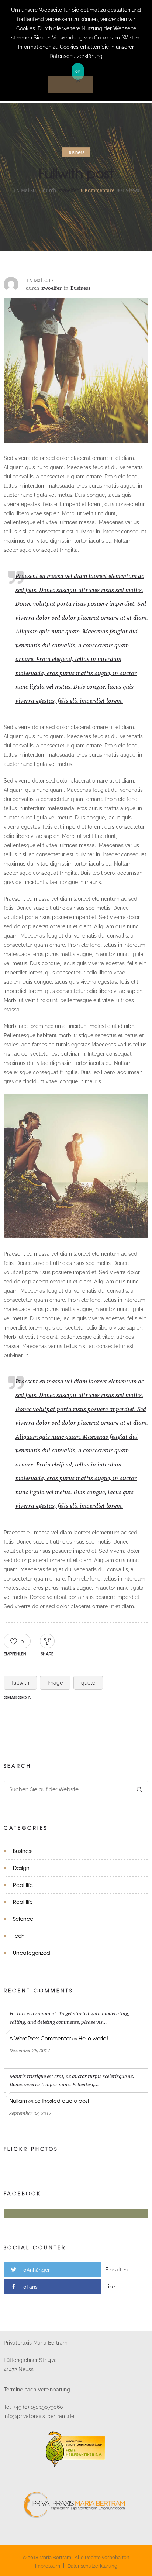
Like (110, 2287)
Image (55, 1683)
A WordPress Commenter (40, 2038)
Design (21, 1868)
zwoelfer (68, 190)
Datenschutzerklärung (92, 2566)
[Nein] (70, 84)
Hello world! (93, 2038)
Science (23, 1919)
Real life (23, 1885)
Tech (19, 1936)
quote (88, 1683)
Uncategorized (32, 1953)
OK (78, 71)
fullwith (20, 1683)
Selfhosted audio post (62, 2101)
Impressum (48, 2566)
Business (23, 1851)
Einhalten (116, 2270)
